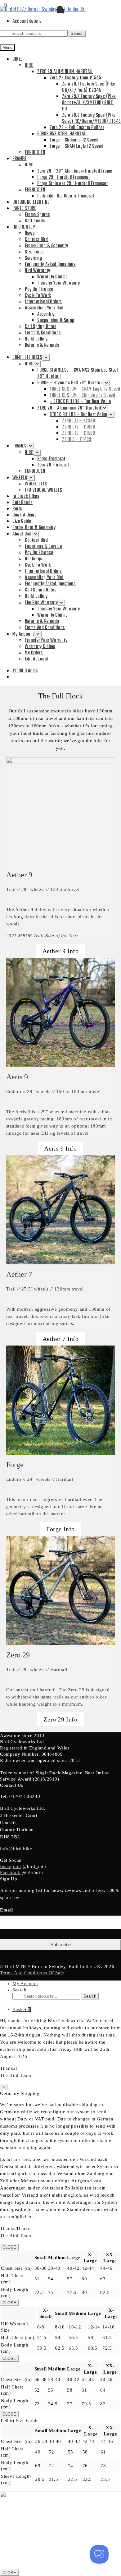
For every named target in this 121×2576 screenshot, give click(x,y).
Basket (22, 2009)
